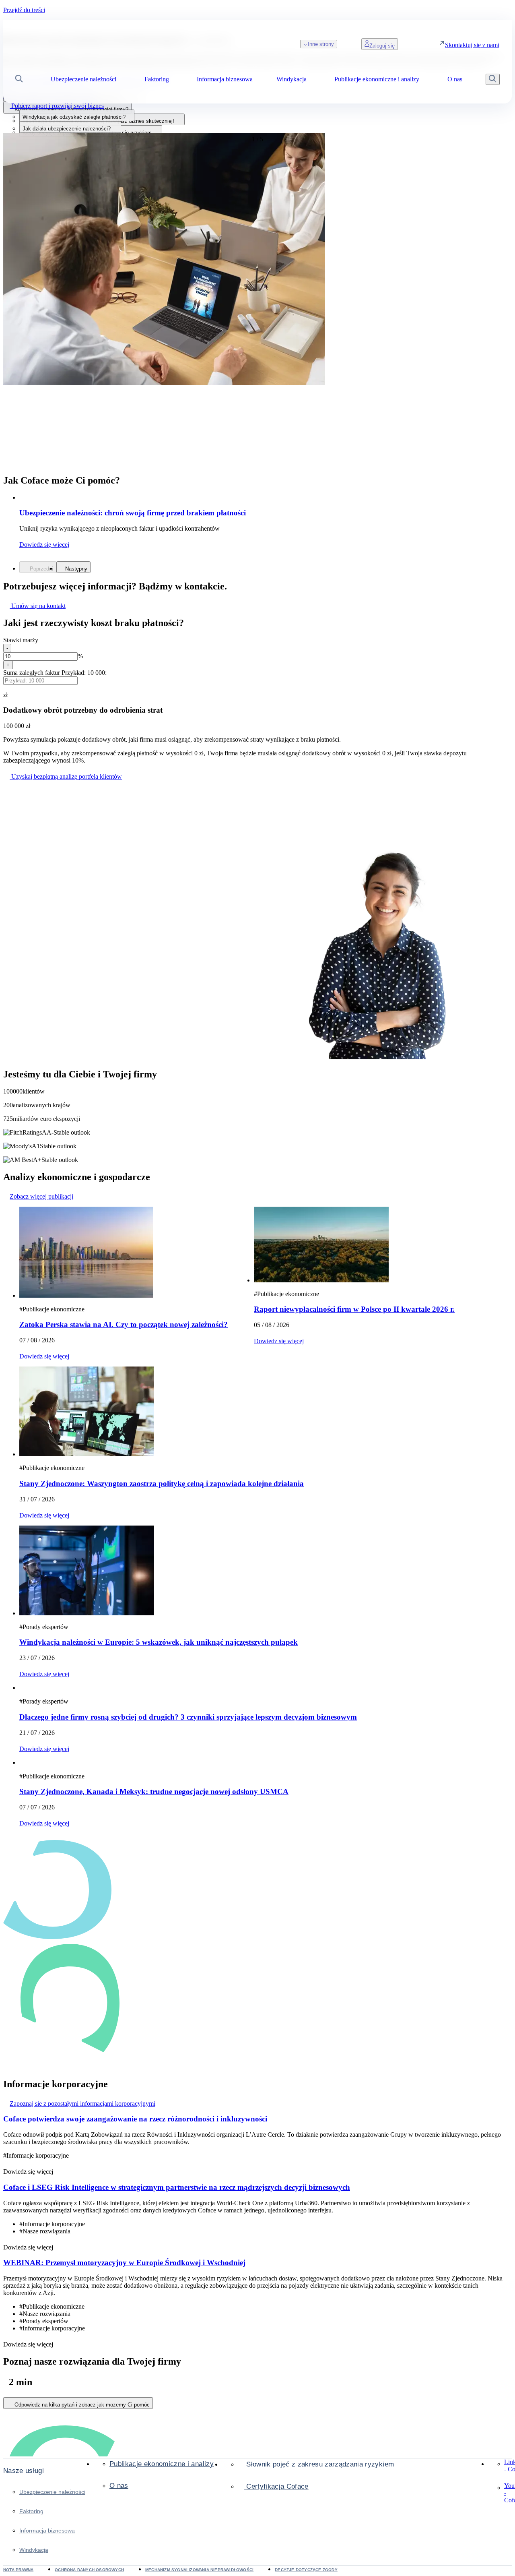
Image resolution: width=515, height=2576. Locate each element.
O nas (119, 2486)
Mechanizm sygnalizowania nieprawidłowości (199, 2570)
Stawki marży (21, 640)
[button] (19, 80)
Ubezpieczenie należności (52, 2492)
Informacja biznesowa (47, 2531)
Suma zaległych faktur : (55, 673)
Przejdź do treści (24, 10)
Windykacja (34, 2550)
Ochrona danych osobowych (89, 2570)
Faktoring (31, 2511)
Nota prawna (18, 2570)
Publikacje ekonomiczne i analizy (162, 2464)
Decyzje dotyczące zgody (306, 2570)
